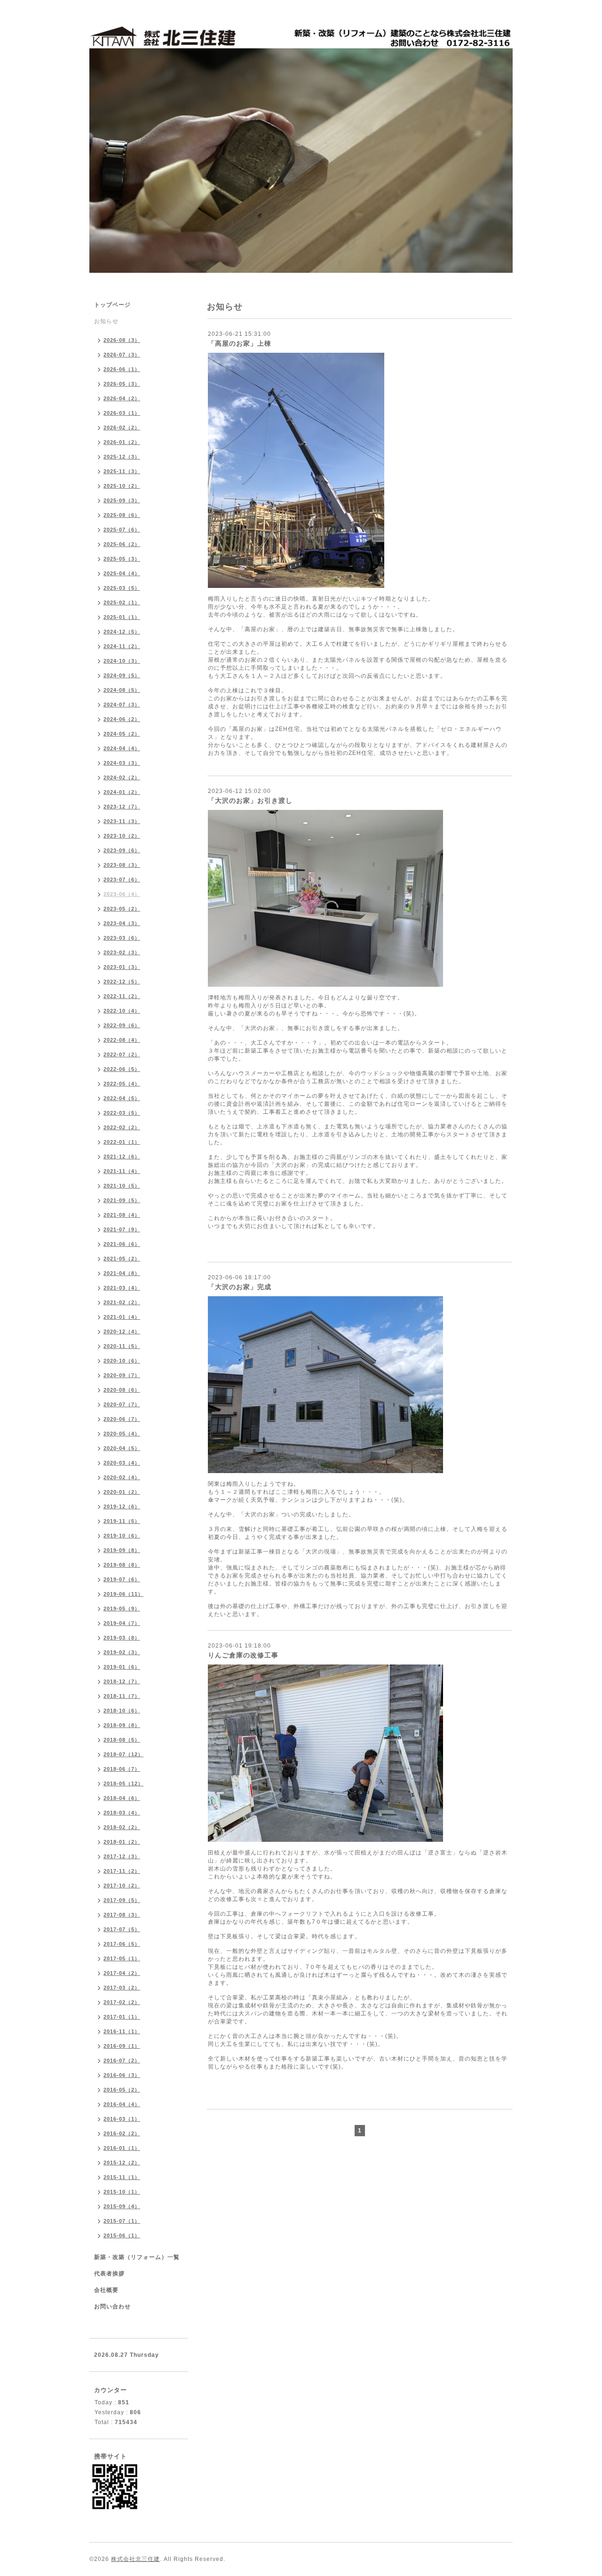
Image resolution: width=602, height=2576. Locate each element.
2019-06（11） (123, 1594)
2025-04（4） (122, 573)
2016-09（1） (122, 2046)
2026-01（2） (122, 442)
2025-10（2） (122, 486)
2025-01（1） (122, 617)
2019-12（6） (122, 1506)
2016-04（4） (122, 2104)
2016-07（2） (122, 2061)
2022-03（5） (122, 1113)
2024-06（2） (122, 719)
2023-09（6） (122, 850)
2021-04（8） (122, 1273)
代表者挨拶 (109, 2274)
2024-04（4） (122, 748)
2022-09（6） (122, 1025)
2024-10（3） (122, 661)
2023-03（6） (122, 938)
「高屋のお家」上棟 (240, 343)
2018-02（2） (122, 1827)
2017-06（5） (122, 1944)
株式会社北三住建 (135, 2559)
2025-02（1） (122, 602)
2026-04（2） (122, 398)
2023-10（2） (122, 836)
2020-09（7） (122, 1375)
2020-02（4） (122, 1477)
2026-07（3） (122, 355)
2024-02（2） (122, 777)
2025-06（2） (122, 544)
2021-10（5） (122, 1186)
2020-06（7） (122, 1419)
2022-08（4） (122, 1040)
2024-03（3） (122, 763)
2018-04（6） (122, 1798)
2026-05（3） (122, 384)
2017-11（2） (122, 1871)
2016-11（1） (122, 2031)
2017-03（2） (122, 1988)
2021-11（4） (122, 1171)
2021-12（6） (122, 1157)
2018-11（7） (122, 1696)
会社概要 (106, 2290)
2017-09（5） (122, 1900)
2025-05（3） (122, 559)
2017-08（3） (122, 1915)
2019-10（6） (122, 1536)
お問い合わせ (112, 2307)
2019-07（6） (122, 1579)
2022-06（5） (122, 1069)
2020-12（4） (122, 1332)
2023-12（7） (122, 807)
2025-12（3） (122, 457)
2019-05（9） (122, 1609)
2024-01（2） (122, 792)
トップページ (112, 305)
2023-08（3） (122, 865)
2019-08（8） (122, 1565)
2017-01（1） (122, 2017)
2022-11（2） (122, 996)
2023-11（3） (122, 821)
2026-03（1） (122, 413)
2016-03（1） (122, 2119)
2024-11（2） (122, 646)
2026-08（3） (122, 340)
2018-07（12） (123, 1754)
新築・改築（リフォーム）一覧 (137, 2257)
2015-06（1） (122, 2235)
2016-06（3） (122, 2075)
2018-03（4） (122, 1813)
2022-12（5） (122, 982)
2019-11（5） (122, 1521)
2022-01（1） (122, 1142)
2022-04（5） (122, 1098)
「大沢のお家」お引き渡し (250, 801)
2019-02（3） (122, 1652)
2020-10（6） (122, 1361)
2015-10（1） (122, 2192)
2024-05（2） (122, 734)
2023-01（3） (122, 967)
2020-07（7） (122, 1404)
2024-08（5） (122, 690)
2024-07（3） (122, 705)
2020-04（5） (122, 1448)
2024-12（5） (122, 632)
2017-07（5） (122, 1929)
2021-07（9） (122, 1229)
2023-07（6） (122, 880)
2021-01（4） (122, 1317)
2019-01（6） (122, 1667)
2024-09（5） (122, 675)
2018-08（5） (122, 1740)
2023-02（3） (122, 952)
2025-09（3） (122, 500)
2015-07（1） (122, 2221)
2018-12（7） (122, 1681)
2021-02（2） (122, 1302)
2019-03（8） (122, 1638)
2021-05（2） (122, 1259)
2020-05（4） (122, 1434)
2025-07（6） (122, 530)
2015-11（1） (122, 2177)
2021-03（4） (122, 1288)
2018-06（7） (122, 1769)
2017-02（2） (122, 2002)
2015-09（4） (122, 2206)
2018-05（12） (123, 1783)
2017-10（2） (122, 1886)
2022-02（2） (122, 1127)
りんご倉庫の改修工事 (243, 1655)
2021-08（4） (122, 1215)
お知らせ (106, 321)
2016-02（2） (122, 2133)
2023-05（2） (122, 909)
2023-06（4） (122, 894)
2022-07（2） (122, 1054)
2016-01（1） (122, 2148)
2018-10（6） (122, 1711)
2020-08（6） (122, 1390)
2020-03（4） (122, 1463)
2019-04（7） (122, 1623)
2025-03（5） (122, 588)
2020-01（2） (122, 1492)
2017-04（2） (122, 1973)
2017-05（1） (122, 1958)
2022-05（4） (122, 1084)
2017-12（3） (122, 1856)
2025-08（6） (122, 515)
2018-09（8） (122, 1725)
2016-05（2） (122, 2090)
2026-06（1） (122, 369)
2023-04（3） (122, 923)
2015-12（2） (122, 2163)
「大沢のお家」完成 (240, 1287)
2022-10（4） (122, 1011)
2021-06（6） (122, 1244)
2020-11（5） (122, 1346)
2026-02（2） (122, 428)
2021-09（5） (122, 1200)
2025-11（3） (122, 471)
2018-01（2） (122, 1842)
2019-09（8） (122, 1550)
